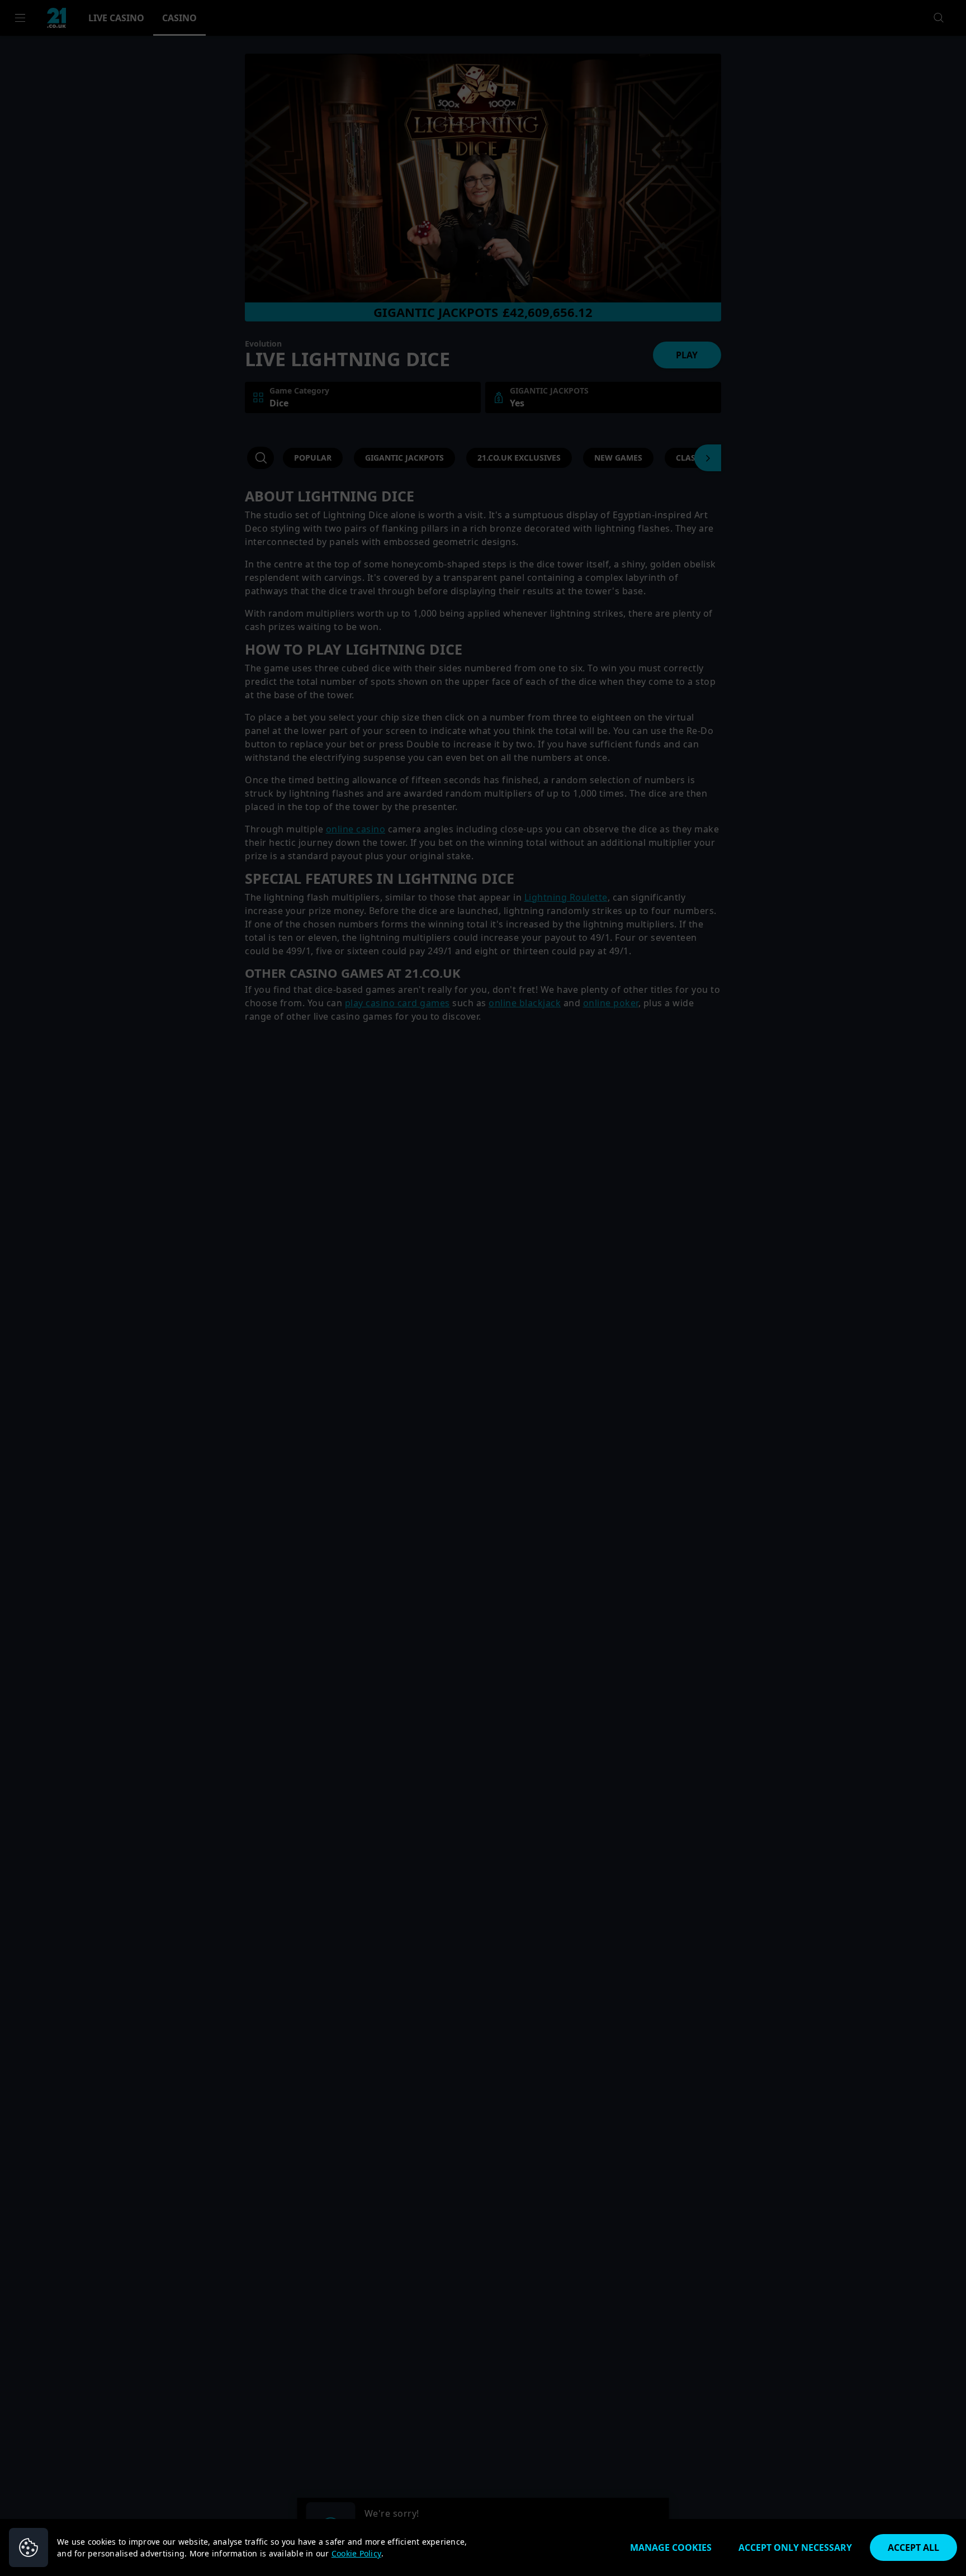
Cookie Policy (356, 2553)
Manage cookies (671, 2547)
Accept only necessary (795, 2547)
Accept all (913, 2547)
